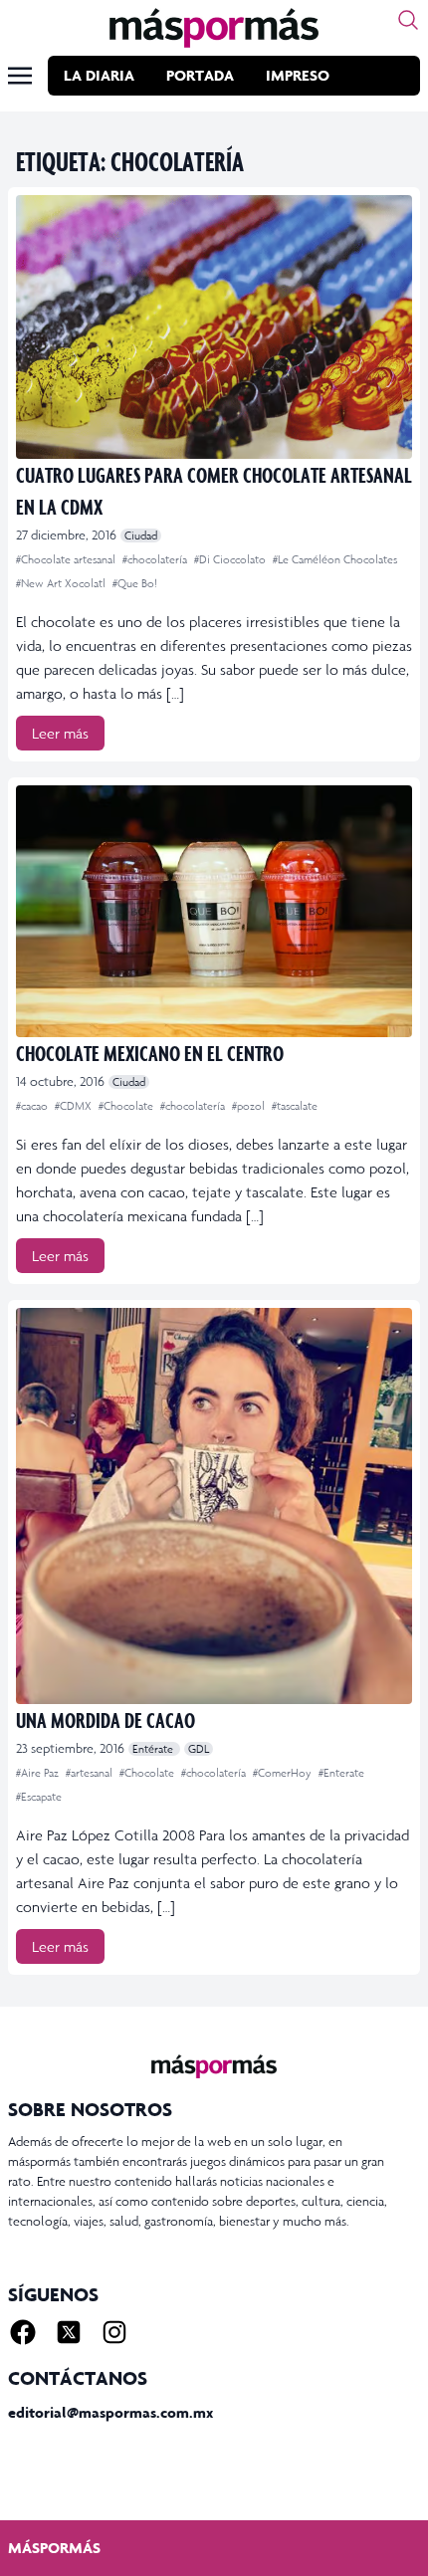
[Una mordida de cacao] (214, 1506)
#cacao (33, 1106)
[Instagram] (114, 2332)
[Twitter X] (69, 2332)
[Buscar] (408, 20)
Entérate (154, 1749)
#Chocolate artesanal (67, 559)
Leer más (60, 733)
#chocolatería (156, 559)
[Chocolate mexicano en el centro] (214, 911)
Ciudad (141, 536)
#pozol (250, 1106)
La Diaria (99, 75)
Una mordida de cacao (106, 1719)
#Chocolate (127, 1106)
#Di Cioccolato (231, 559)
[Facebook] (23, 2332)
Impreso (298, 75)
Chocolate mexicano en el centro (150, 1053)
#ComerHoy (284, 1773)
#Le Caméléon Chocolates (335, 559)
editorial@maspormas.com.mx (110, 2412)
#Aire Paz (39, 1773)
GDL (199, 1749)
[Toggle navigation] (20, 76)
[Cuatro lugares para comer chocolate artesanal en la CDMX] (214, 327)
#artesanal (91, 1773)
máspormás (54, 2548)
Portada (200, 75)
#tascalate (295, 1106)
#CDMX (75, 1106)
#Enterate (341, 1773)
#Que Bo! (135, 583)
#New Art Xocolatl (62, 583)
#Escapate (39, 1797)
